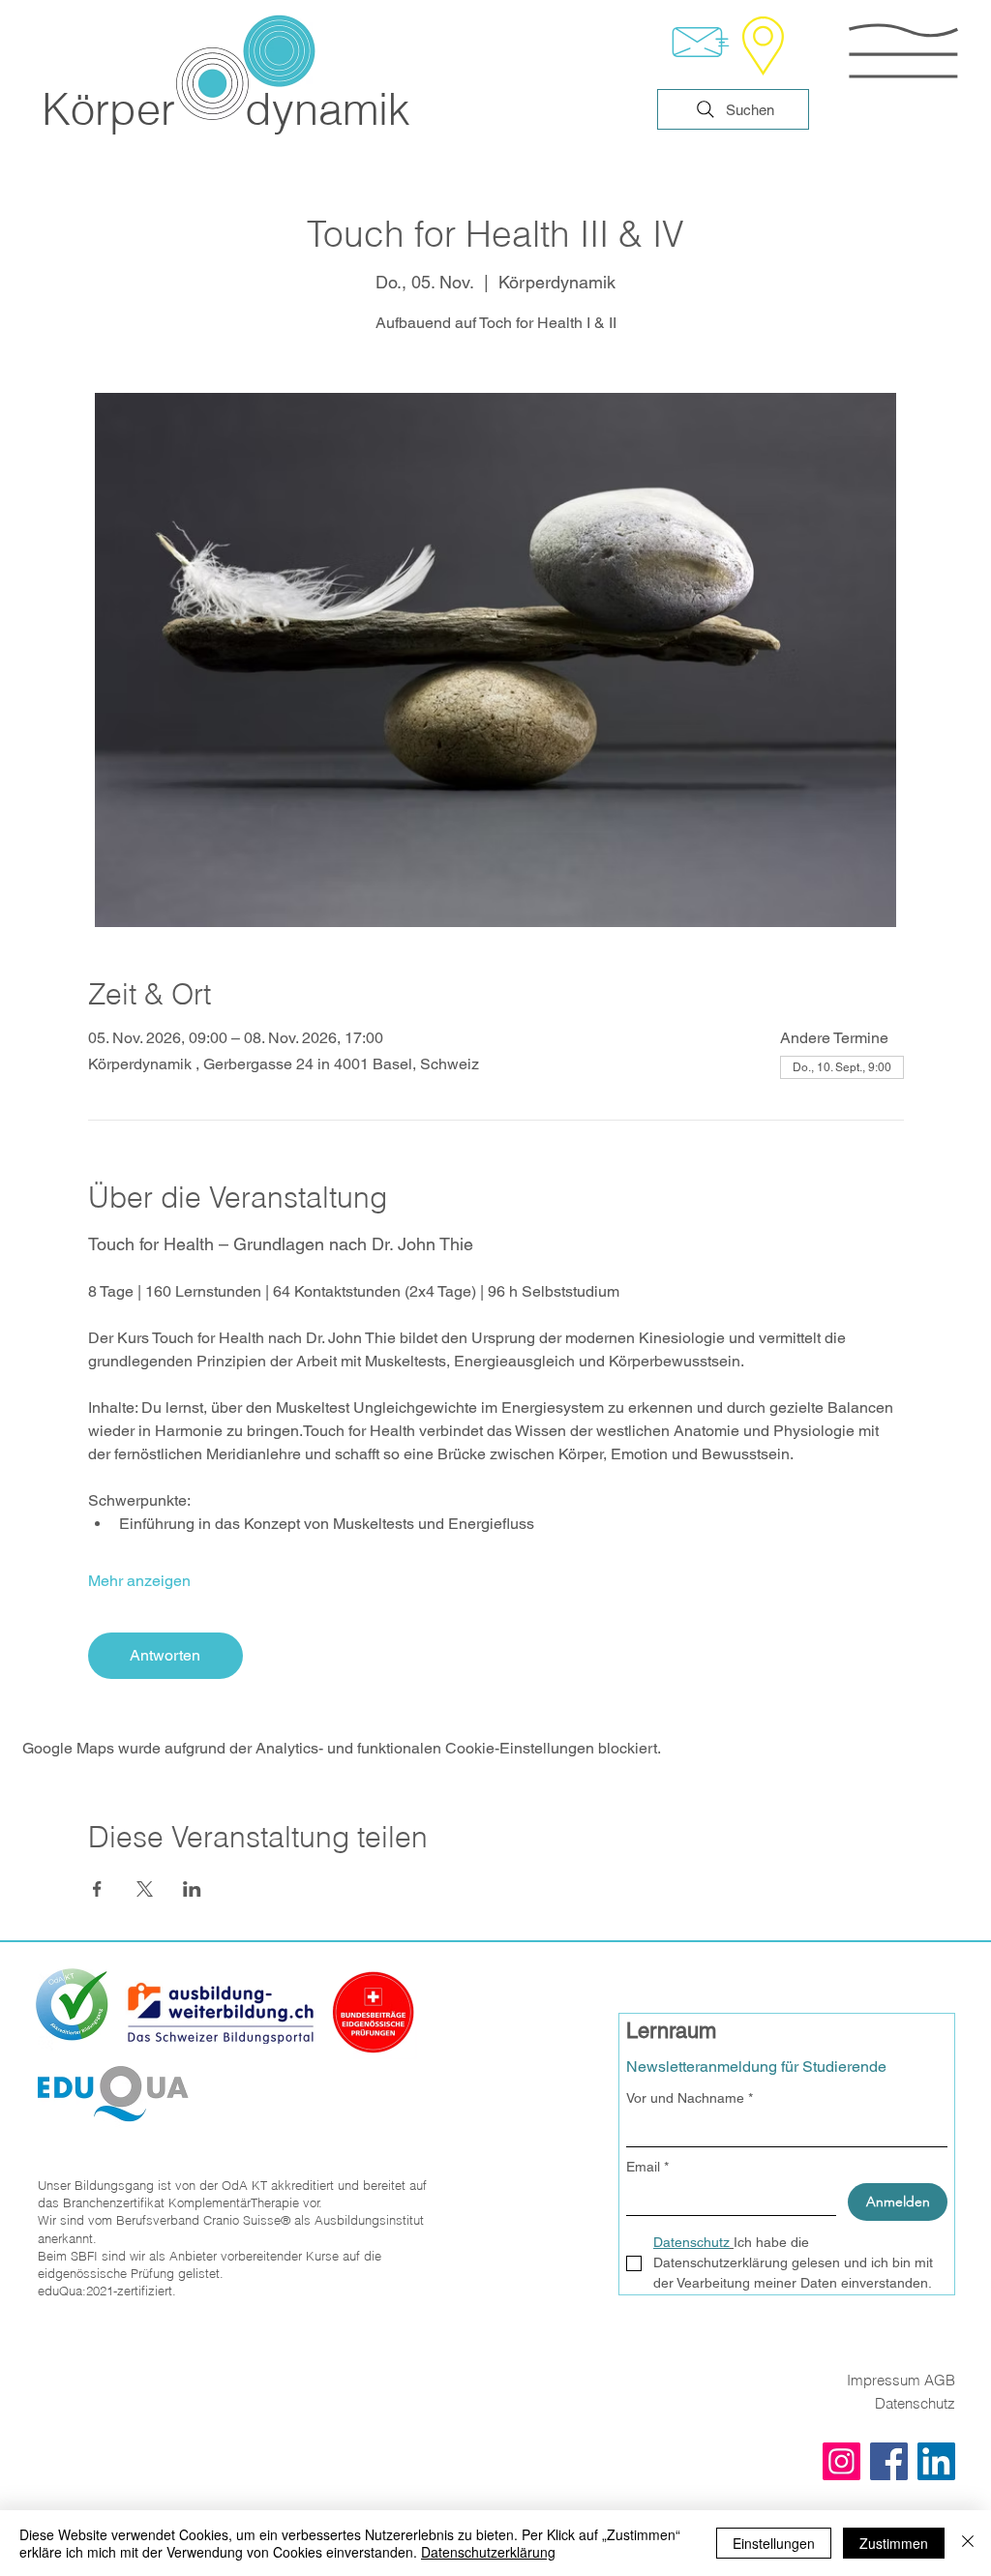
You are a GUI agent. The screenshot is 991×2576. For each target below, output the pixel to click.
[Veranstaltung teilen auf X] (145, 1889)
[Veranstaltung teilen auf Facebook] (97, 1889)
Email (647, 2167)
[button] (903, 51)
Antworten (165, 1655)
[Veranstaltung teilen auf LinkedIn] (192, 1889)
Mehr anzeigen (139, 1581)
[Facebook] (889, 2461)
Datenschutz (915, 2403)
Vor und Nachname (690, 2098)
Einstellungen (774, 2543)
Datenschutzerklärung (488, 2552)
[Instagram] (841, 2461)
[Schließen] (968, 2543)
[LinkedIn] (936, 2461)
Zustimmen (894, 2543)
